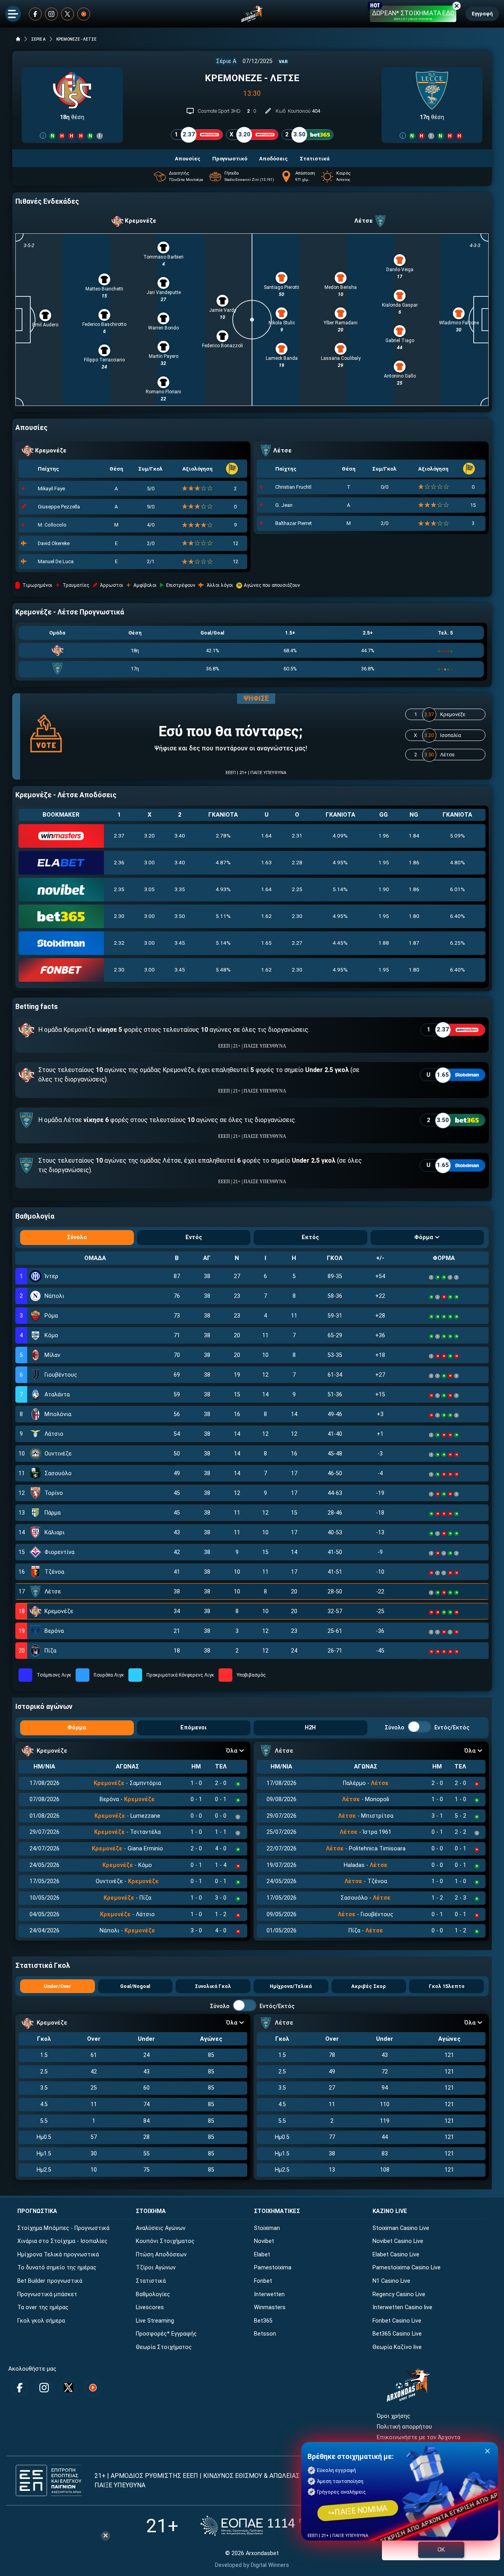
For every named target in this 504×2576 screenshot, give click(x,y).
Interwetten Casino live (402, 2307)
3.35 (180, 889)
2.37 (119, 836)
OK (441, 2550)
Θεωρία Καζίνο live (397, 2347)
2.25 (297, 889)
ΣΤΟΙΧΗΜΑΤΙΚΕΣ (277, 2211)
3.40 (180, 836)
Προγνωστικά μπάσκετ (47, 2294)
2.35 (119, 889)
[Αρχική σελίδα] (18, 39)
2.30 (119, 916)
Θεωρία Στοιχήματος (164, 2347)
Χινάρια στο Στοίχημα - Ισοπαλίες (62, 2241)
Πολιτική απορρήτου (404, 2427)
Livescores (150, 2307)
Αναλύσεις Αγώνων (161, 2228)
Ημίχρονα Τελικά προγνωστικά (58, 2255)
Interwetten (269, 2294)
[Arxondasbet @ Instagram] (51, 14)
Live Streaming (155, 2321)
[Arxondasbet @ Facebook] (35, 14)
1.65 (266, 943)
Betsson (265, 2334)
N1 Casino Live (391, 2281)
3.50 (180, 916)
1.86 (414, 862)
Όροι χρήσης (394, 2416)
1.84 (414, 836)
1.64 (266, 836)
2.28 (297, 862)
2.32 (119, 943)
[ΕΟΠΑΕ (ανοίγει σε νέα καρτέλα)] (279, 2526)
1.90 (384, 889)
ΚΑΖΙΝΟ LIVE (390, 2211)
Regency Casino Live (399, 2294)
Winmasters (270, 2307)
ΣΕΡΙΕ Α (38, 39)
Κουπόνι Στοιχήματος (165, 2241)
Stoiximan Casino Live (401, 2228)
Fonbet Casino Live (397, 2321)
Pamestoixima (273, 2268)
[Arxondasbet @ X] (68, 14)
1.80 (414, 916)
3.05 (149, 889)
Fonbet (263, 2281)
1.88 (384, 943)
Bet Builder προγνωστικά (50, 2281)
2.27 (297, 943)
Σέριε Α (226, 61)
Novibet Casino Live (398, 2241)
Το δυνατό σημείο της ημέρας (57, 2268)
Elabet (262, 2255)
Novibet (264, 2241)
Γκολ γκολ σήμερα (41, 2321)
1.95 (384, 862)
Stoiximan (267, 2228)
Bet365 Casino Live (397, 2334)
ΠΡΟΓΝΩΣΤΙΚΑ (37, 2211)
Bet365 (263, 2321)
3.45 (180, 943)
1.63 (266, 862)
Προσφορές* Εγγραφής (166, 2334)
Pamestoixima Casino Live (407, 2268)
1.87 (414, 943)
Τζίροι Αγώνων (156, 2268)
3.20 (149, 836)
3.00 (149, 862)
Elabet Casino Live (396, 2255)
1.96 (384, 836)
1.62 (266, 916)
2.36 (119, 862)
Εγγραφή (482, 14)
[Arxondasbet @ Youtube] (84, 14)
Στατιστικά (151, 2281)
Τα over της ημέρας (43, 2307)
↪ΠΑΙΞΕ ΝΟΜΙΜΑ (358, 2510)
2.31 (297, 836)
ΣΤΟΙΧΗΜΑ (151, 2211)
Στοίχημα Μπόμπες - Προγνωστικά (63, 2228)
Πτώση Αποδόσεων (161, 2255)
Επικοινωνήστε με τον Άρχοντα (419, 2437)
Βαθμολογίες (153, 2294)
